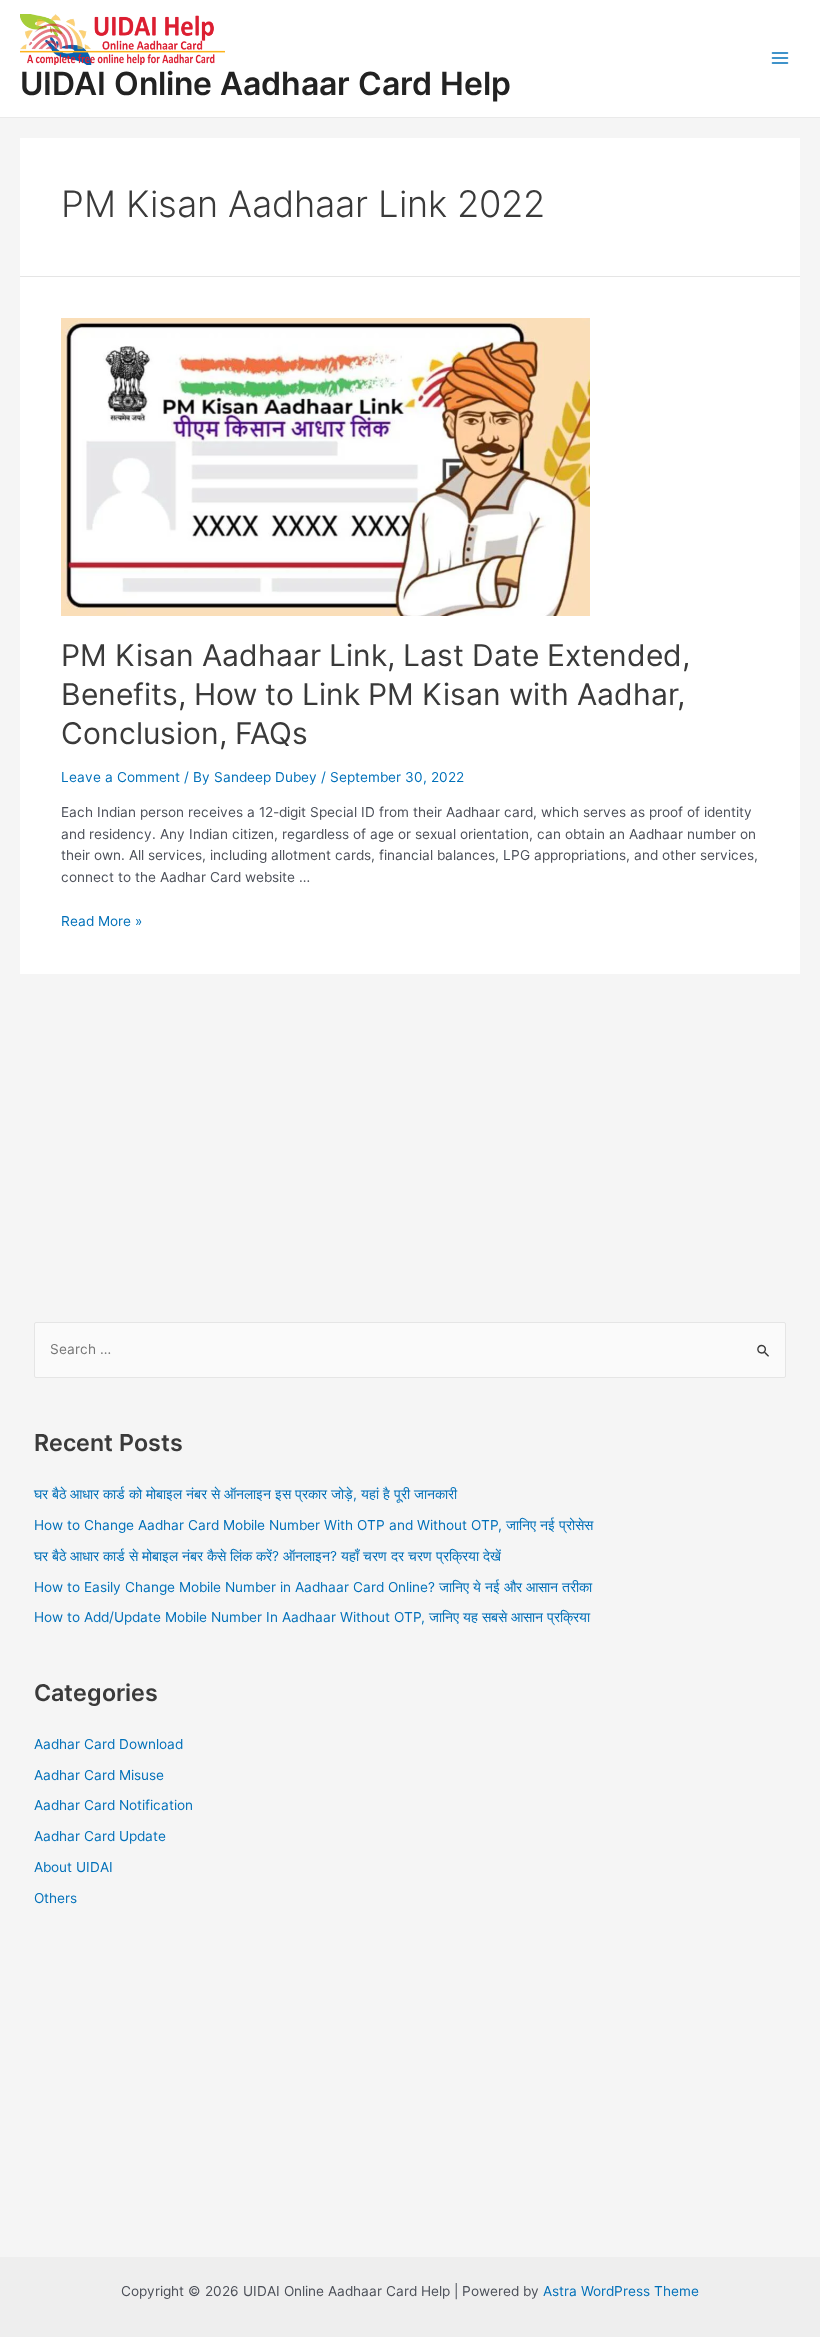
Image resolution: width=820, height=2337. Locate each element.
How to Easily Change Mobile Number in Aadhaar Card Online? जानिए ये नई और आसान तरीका (313, 1587)
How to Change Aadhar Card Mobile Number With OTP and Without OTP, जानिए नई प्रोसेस (313, 1525)
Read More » (101, 921)
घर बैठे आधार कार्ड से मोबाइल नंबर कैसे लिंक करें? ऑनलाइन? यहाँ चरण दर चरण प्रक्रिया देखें (267, 1556)
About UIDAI (73, 1867)
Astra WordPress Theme (621, 2291)
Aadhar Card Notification (113, 1805)
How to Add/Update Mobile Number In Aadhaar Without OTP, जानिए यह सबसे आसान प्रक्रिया (312, 1617)
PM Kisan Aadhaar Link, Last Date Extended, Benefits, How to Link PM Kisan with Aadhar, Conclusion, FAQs (375, 694)
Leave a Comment (120, 777)
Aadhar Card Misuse (99, 1775)
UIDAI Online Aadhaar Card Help (265, 83)
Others (55, 1898)
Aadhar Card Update (100, 1836)
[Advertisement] (410, 1134)
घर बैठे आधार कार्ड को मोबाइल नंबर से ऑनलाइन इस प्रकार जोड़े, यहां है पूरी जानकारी (245, 1494)
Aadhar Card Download (108, 1744)
